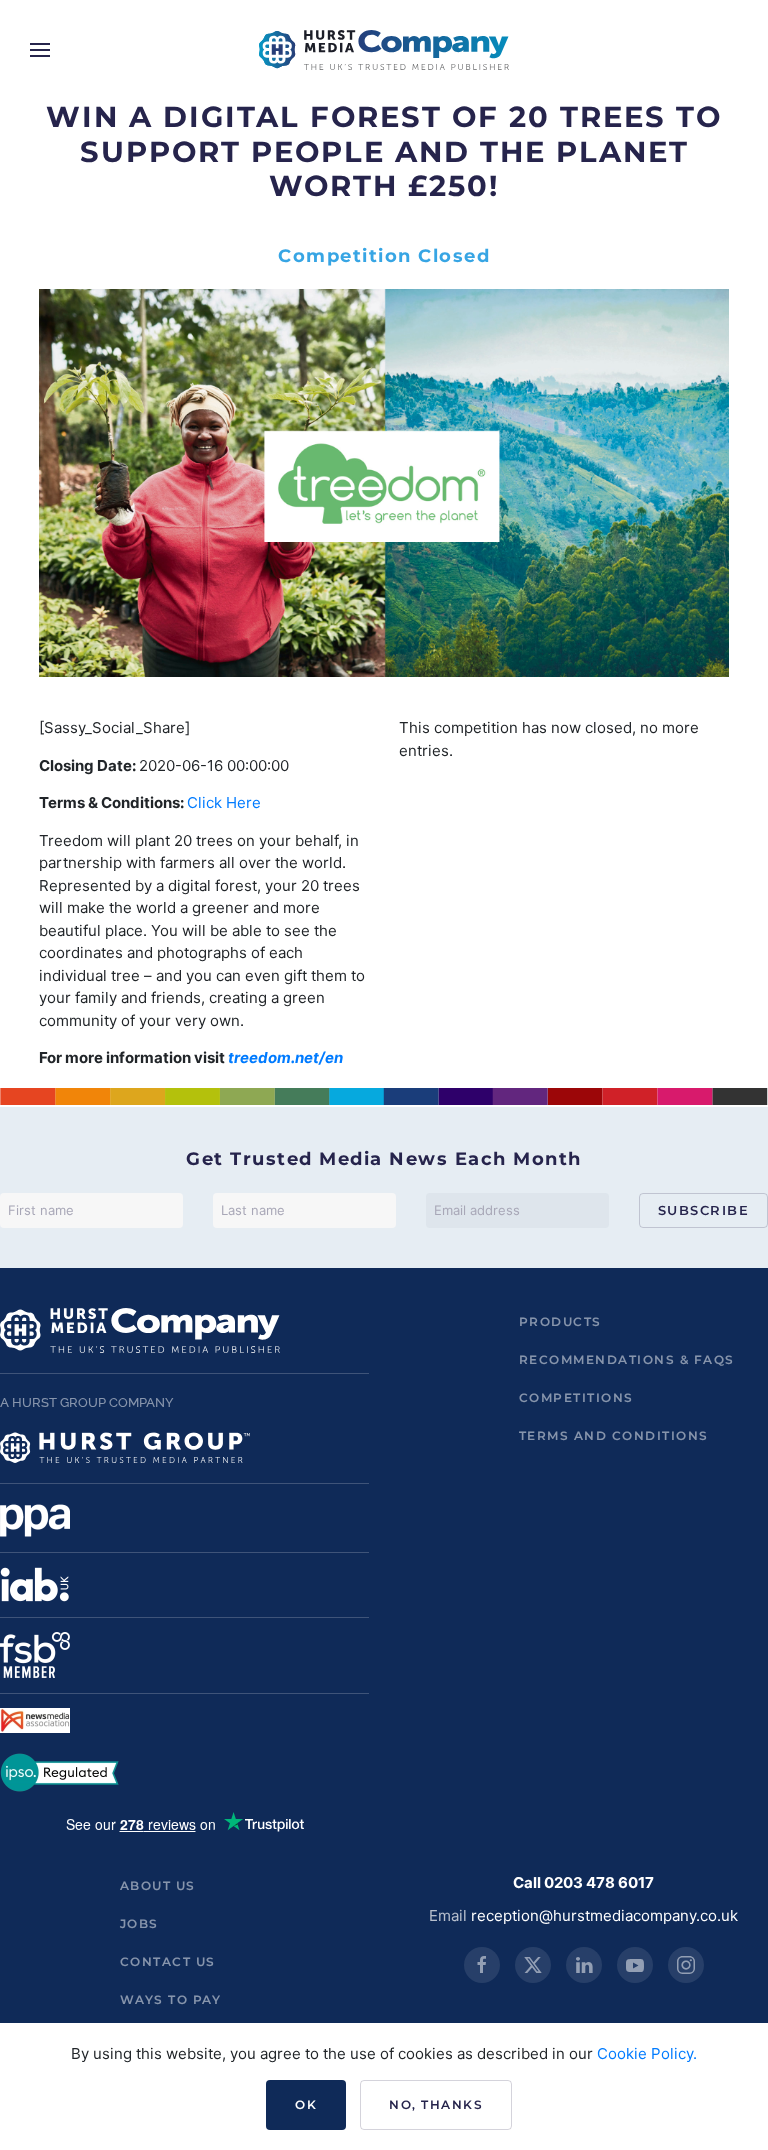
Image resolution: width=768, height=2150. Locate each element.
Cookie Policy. (647, 2053)
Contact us (168, 1961)
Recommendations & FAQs (627, 1359)
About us (158, 1885)
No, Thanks (436, 2104)
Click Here (224, 802)
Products (560, 1321)
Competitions (576, 1397)
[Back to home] (384, 50)
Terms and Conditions (614, 1435)
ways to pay (171, 1999)
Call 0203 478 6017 (583, 1882)
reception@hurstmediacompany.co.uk (604, 1915)
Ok (306, 2104)
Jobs (139, 1923)
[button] (40, 50)
